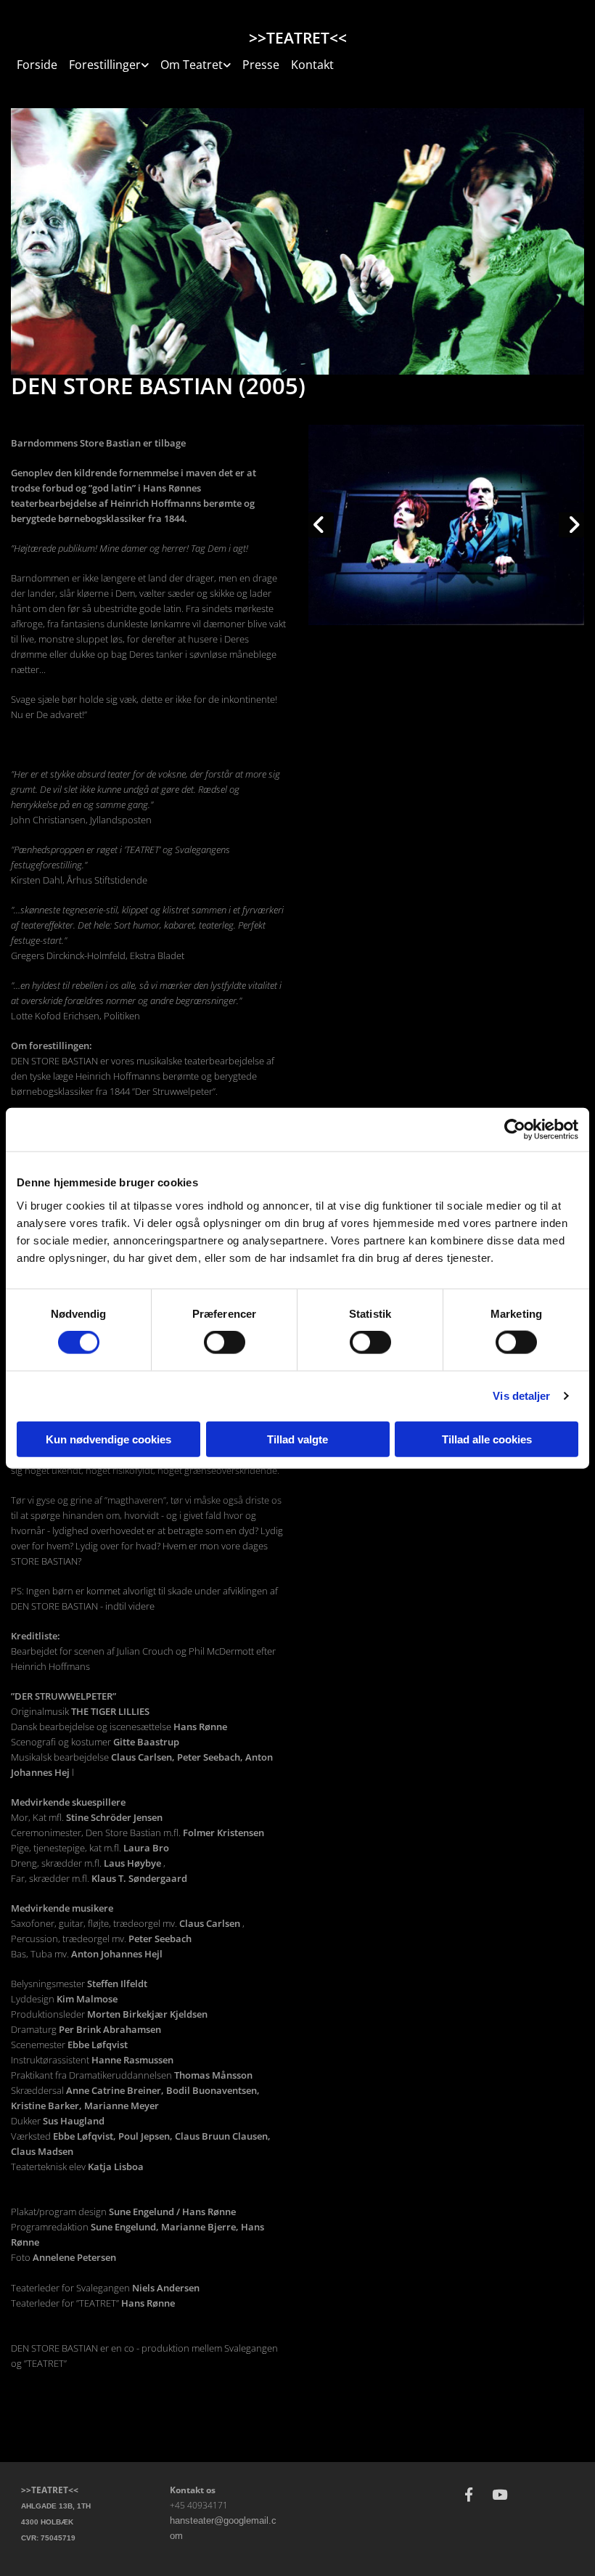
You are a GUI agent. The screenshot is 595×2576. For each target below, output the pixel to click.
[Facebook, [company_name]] (469, 2494)
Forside (37, 65)
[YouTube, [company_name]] (499, 2494)
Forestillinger (105, 65)
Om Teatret (192, 65)
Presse (261, 65)
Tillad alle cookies (487, 1439)
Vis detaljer (521, 1396)
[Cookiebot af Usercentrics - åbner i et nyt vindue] (515, 1130)
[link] (109, 61)
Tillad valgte (297, 1439)
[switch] (225, 1342)
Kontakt (312, 65)
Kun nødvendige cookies (108, 1439)
